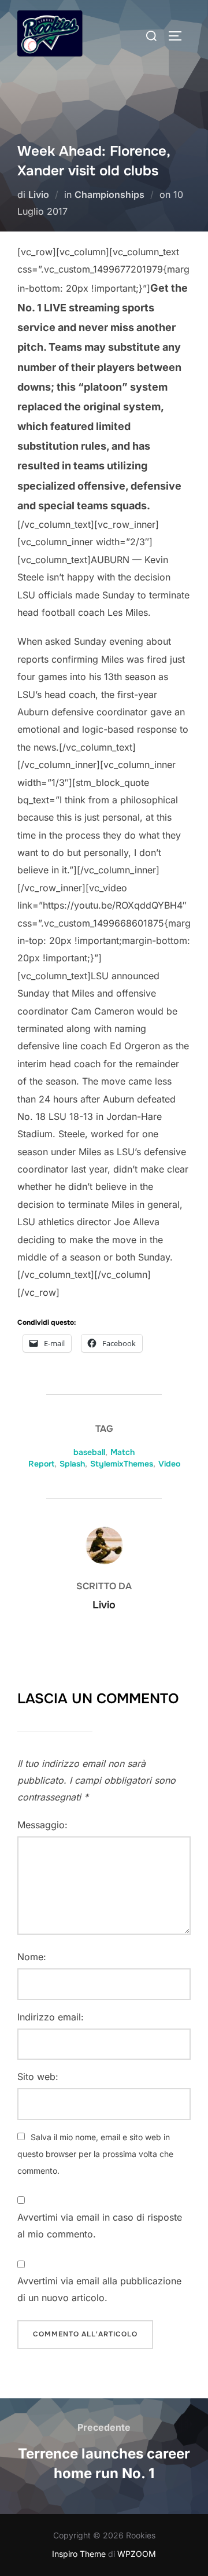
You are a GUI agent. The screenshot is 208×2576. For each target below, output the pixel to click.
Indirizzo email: (51, 2017)
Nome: (32, 1957)
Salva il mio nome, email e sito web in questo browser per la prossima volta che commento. (95, 2154)
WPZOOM (137, 2554)
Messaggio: (42, 1825)
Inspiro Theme (79, 2554)
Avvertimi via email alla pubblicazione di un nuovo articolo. (99, 2289)
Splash (72, 1464)
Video (169, 1464)
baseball (89, 1452)
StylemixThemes (122, 1464)
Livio (39, 194)
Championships (109, 194)
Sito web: (38, 2077)
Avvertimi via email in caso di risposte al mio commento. (100, 2226)
